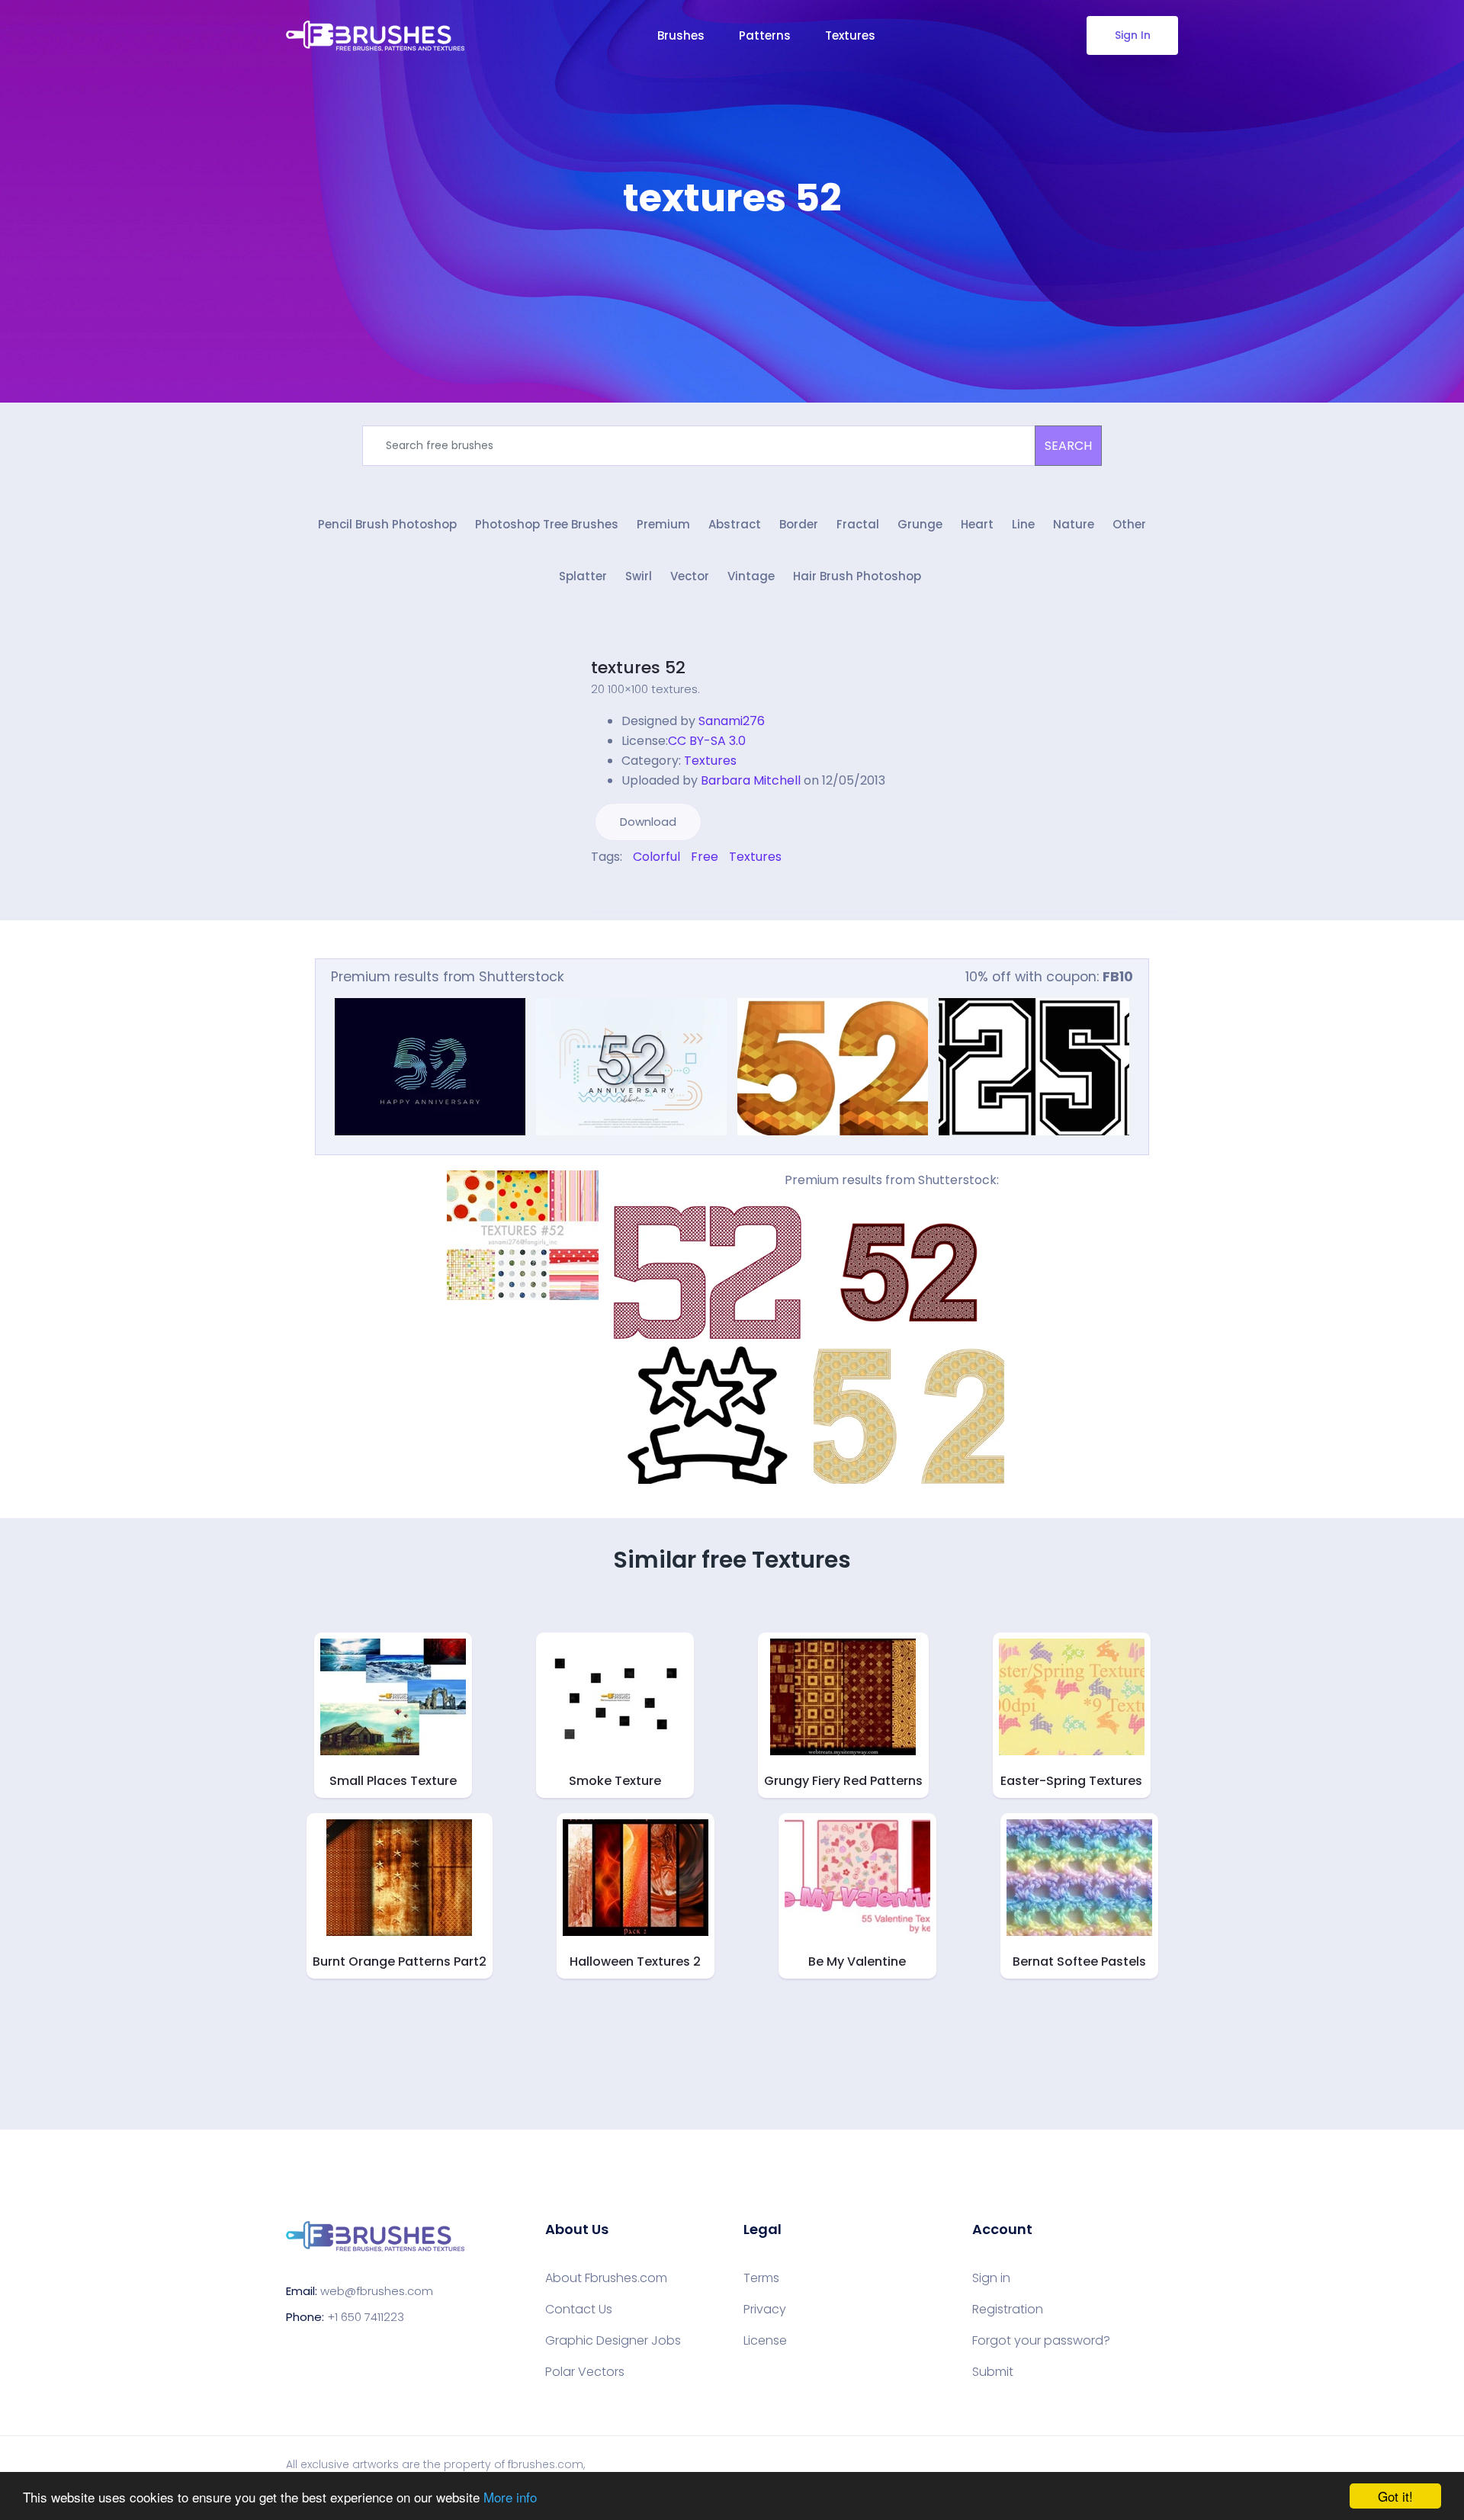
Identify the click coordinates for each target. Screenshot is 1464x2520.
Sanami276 (732, 721)
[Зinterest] (616, 889)
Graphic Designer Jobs (613, 2341)
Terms (761, 2278)
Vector (690, 576)
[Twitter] (605, 889)
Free (705, 857)
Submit (993, 2372)
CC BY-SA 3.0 (707, 741)
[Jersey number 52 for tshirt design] (1034, 1067)
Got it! (1395, 2496)
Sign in (991, 2278)
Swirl (639, 576)
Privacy (765, 2310)
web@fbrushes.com (377, 2291)
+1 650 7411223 (366, 2317)
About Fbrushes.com (606, 2278)
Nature (1074, 524)
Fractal (858, 524)
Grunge (920, 524)
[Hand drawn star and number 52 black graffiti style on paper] (708, 1415)
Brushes (681, 35)
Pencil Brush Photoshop (387, 524)
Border (799, 524)
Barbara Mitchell (751, 780)
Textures (850, 35)
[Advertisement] (732, 267)
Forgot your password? (1041, 2341)
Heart (977, 524)
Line (1023, 524)
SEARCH (1068, 446)
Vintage (751, 576)
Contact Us (579, 2310)
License (765, 2341)
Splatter (583, 576)
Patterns (765, 35)
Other (1129, 524)
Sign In (1133, 35)
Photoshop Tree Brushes (547, 524)
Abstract (735, 524)
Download (648, 822)
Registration (1008, 2310)
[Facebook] (595, 889)
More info (510, 2497)
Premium (663, 524)
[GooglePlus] (627, 889)
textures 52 (638, 668)
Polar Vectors (585, 2372)
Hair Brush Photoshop (857, 576)
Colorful (657, 857)
